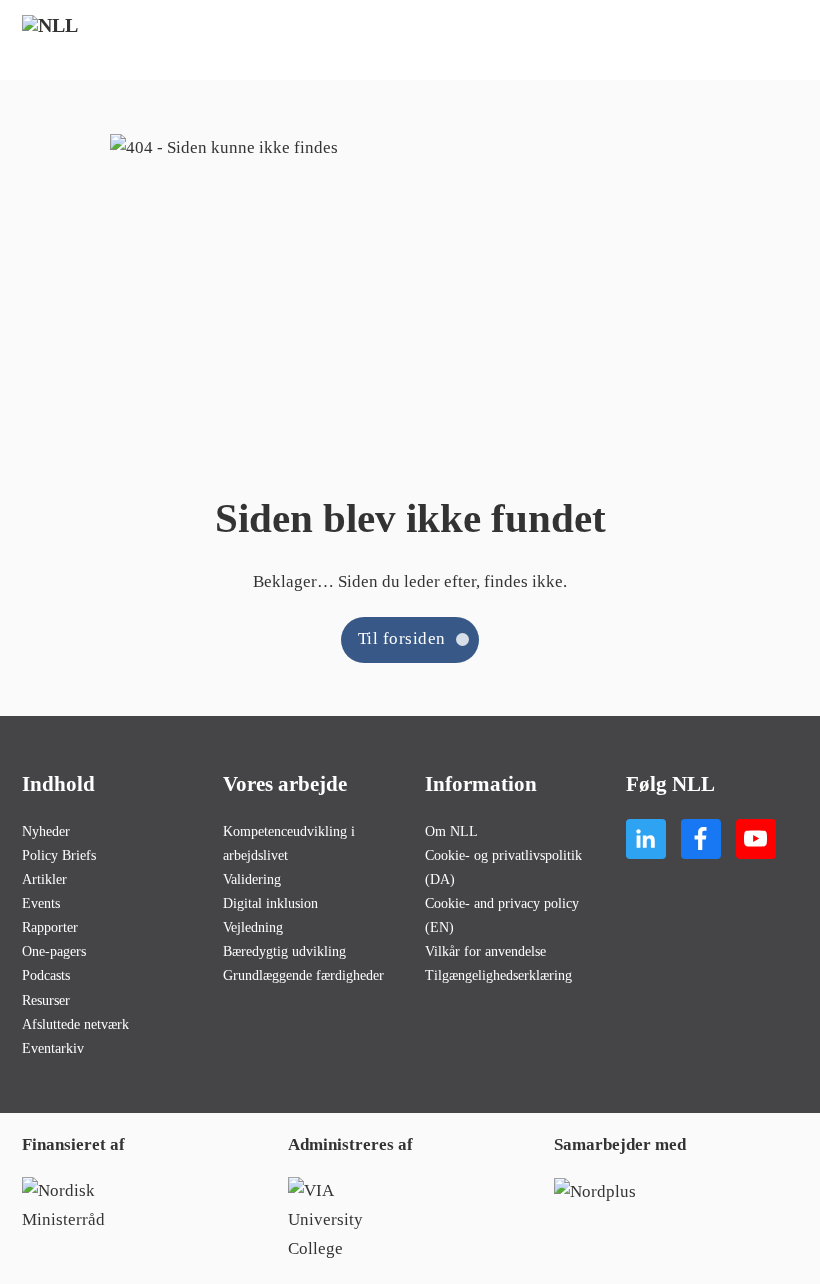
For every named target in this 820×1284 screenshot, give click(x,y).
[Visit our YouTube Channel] (756, 839)
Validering (252, 879)
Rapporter (50, 927)
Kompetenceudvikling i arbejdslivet (289, 843)
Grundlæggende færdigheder (303, 975)
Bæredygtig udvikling (284, 951)
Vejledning (253, 927)
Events (41, 903)
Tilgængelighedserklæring (498, 975)
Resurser (46, 1000)
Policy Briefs (59, 855)
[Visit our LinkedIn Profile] (646, 839)
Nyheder (46, 831)
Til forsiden (402, 638)
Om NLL (451, 831)
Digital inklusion (270, 903)
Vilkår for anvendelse (485, 951)
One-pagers (54, 951)
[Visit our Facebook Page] (701, 839)
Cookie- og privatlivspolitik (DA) (503, 867)
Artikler (44, 879)
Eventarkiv (53, 1048)
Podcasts (46, 975)
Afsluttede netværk (75, 1024)
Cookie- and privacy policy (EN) (502, 915)
